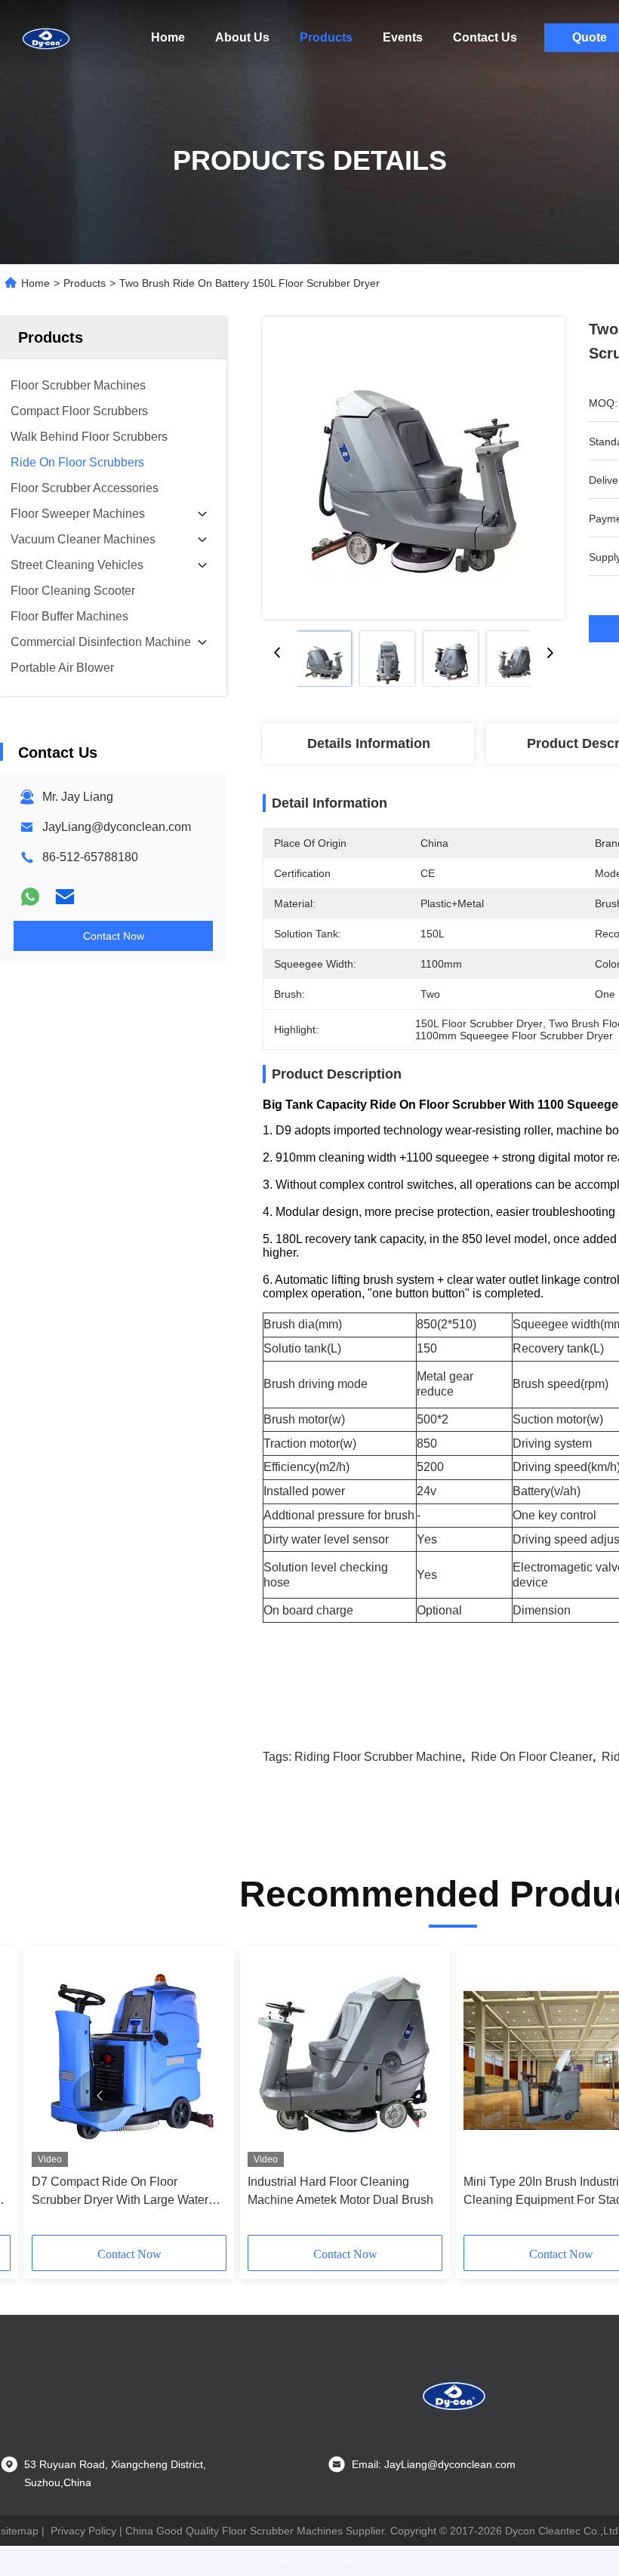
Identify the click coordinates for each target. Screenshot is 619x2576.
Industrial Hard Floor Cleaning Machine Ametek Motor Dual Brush (340, 2191)
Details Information (369, 743)
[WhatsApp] (30, 897)
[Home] (45, 38)
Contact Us (485, 37)
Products (326, 37)
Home (168, 37)
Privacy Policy (83, 2531)
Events (403, 37)
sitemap (20, 2531)
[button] (100, 2096)
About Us (242, 37)
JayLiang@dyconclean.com (117, 827)
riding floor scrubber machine (378, 1757)
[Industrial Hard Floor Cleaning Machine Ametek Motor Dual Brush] (345, 2060)
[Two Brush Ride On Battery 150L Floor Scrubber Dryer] (414, 468)
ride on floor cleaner (532, 1757)
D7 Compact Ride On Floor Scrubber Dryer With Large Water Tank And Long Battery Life (120, 2192)
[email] (65, 897)
